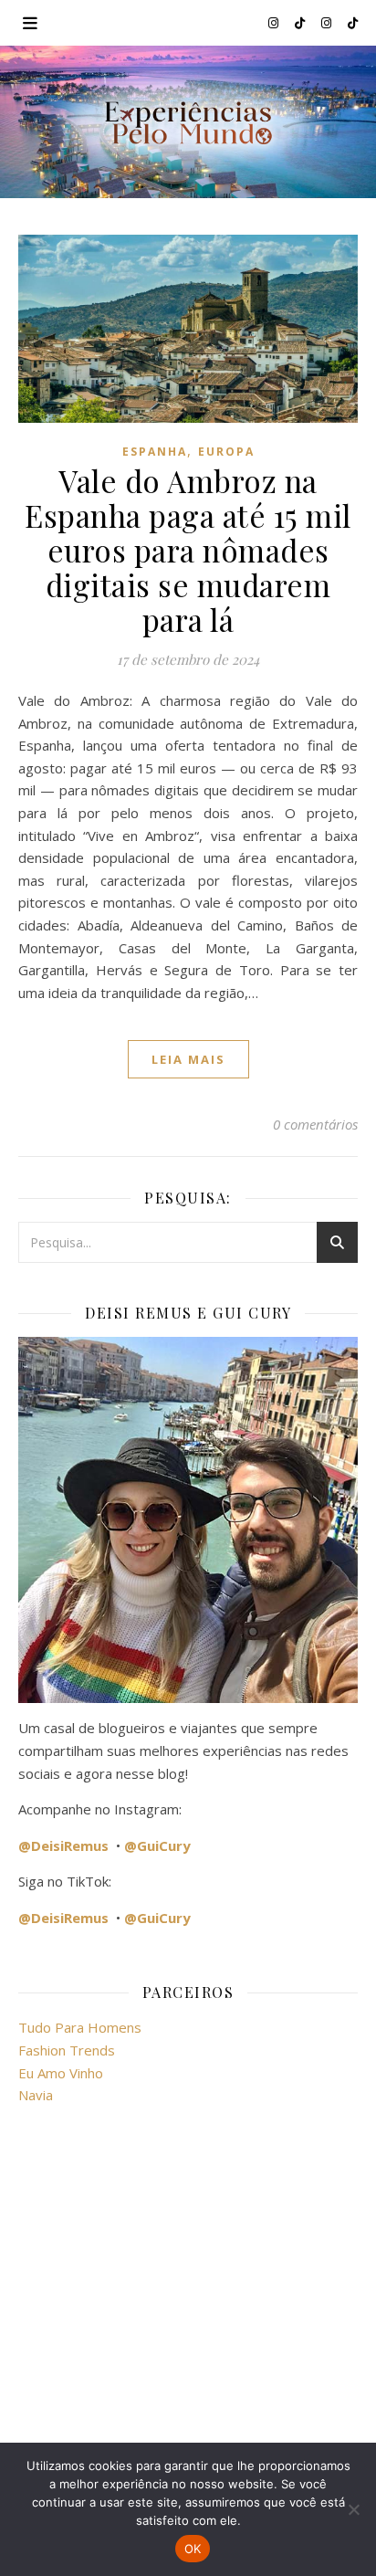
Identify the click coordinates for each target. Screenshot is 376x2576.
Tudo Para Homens (80, 2027)
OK (193, 2549)
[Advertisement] (188, 2285)
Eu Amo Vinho (61, 2073)
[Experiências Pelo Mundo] (188, 122)
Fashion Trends (67, 2050)
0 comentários (315, 1124)
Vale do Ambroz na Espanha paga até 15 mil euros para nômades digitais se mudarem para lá (188, 550)
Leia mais (188, 1059)
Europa (226, 452)
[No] (353, 2509)
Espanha (155, 452)
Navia (36, 2095)
